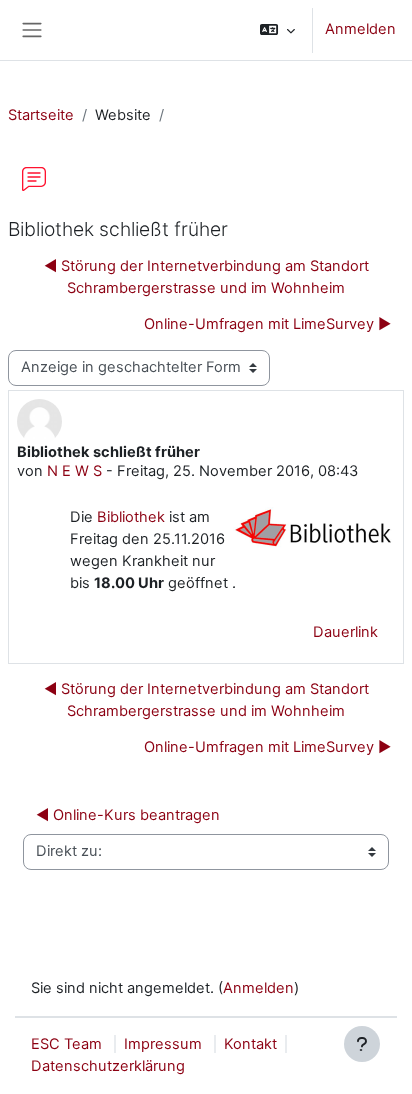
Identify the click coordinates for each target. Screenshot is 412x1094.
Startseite (41, 115)
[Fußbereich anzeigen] (362, 1044)
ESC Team (66, 1044)
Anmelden (360, 29)
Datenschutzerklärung (108, 1066)
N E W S (74, 471)
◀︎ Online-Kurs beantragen (128, 815)
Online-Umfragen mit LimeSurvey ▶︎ (267, 324)
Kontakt (250, 1044)
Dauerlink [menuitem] (345, 632)
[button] (277, 30)
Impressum (163, 1044)
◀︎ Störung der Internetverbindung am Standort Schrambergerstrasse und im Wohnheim (206, 277)
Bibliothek (131, 517)
